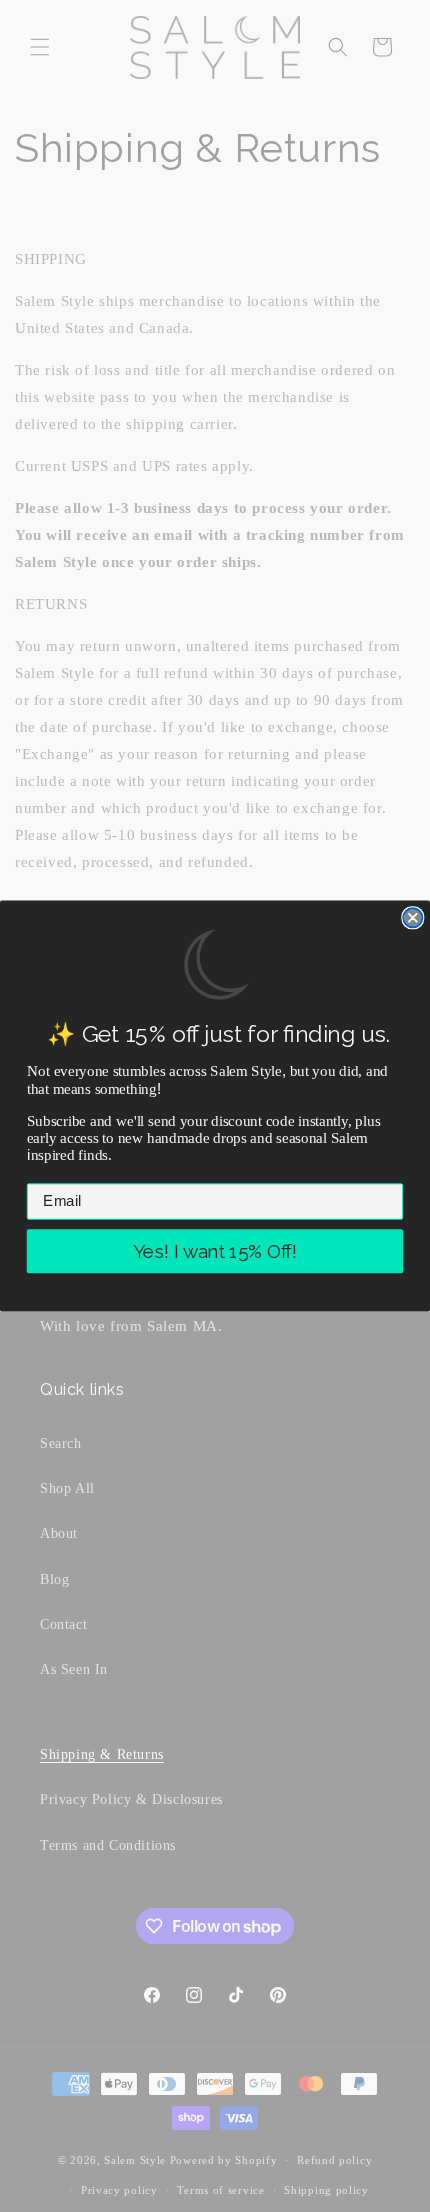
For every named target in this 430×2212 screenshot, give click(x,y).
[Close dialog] (412, 917)
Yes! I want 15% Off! (215, 1251)
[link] (215, 964)
